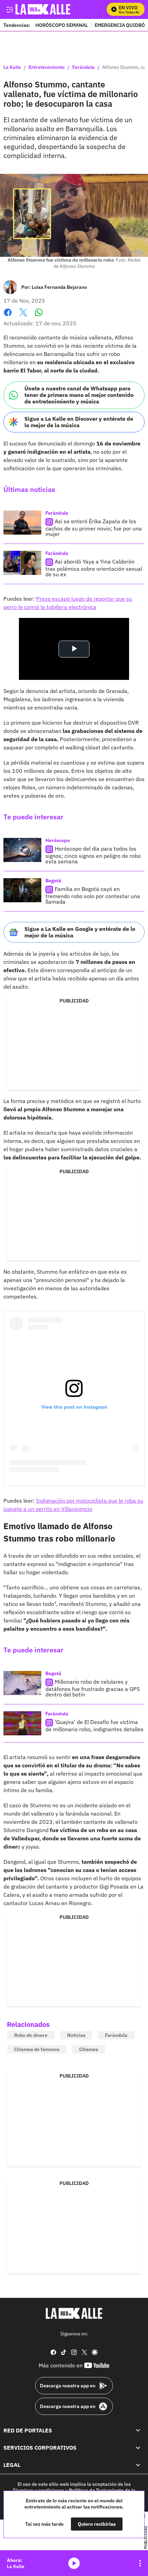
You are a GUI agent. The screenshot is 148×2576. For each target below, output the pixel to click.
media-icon (74, 2563)
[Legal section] (138, 2465)
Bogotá (53, 881)
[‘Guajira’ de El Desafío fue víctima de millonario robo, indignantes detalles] (22, 1723)
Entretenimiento (47, 67)
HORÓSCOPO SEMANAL (62, 25)
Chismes (89, 2049)
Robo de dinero (31, 2035)
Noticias (76, 2035)
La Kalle (12, 67)
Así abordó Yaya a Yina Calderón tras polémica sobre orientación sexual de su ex (94, 568)
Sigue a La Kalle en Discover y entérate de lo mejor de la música (79, 422)
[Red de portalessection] (138, 2430)
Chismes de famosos (37, 2049)
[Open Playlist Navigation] (140, 2563)
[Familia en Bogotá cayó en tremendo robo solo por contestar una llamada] (22, 890)
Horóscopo (58, 840)
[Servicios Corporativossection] (138, 2448)
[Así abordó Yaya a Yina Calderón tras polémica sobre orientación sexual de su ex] (22, 563)
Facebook (8, 317)
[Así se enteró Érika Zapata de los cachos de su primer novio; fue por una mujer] (22, 523)
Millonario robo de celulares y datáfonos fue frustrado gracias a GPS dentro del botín (93, 1688)
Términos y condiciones (39, 2490)
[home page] (74, 2313)
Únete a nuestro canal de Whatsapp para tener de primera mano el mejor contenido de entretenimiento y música (79, 395)
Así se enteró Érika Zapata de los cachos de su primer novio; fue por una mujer (94, 528)
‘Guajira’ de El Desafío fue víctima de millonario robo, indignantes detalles (94, 1726)
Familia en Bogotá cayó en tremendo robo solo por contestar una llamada (93, 895)
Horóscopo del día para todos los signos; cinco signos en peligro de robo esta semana (93, 855)
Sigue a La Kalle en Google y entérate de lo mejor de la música (80, 932)
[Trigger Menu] (9, 9)
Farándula (83, 67)
